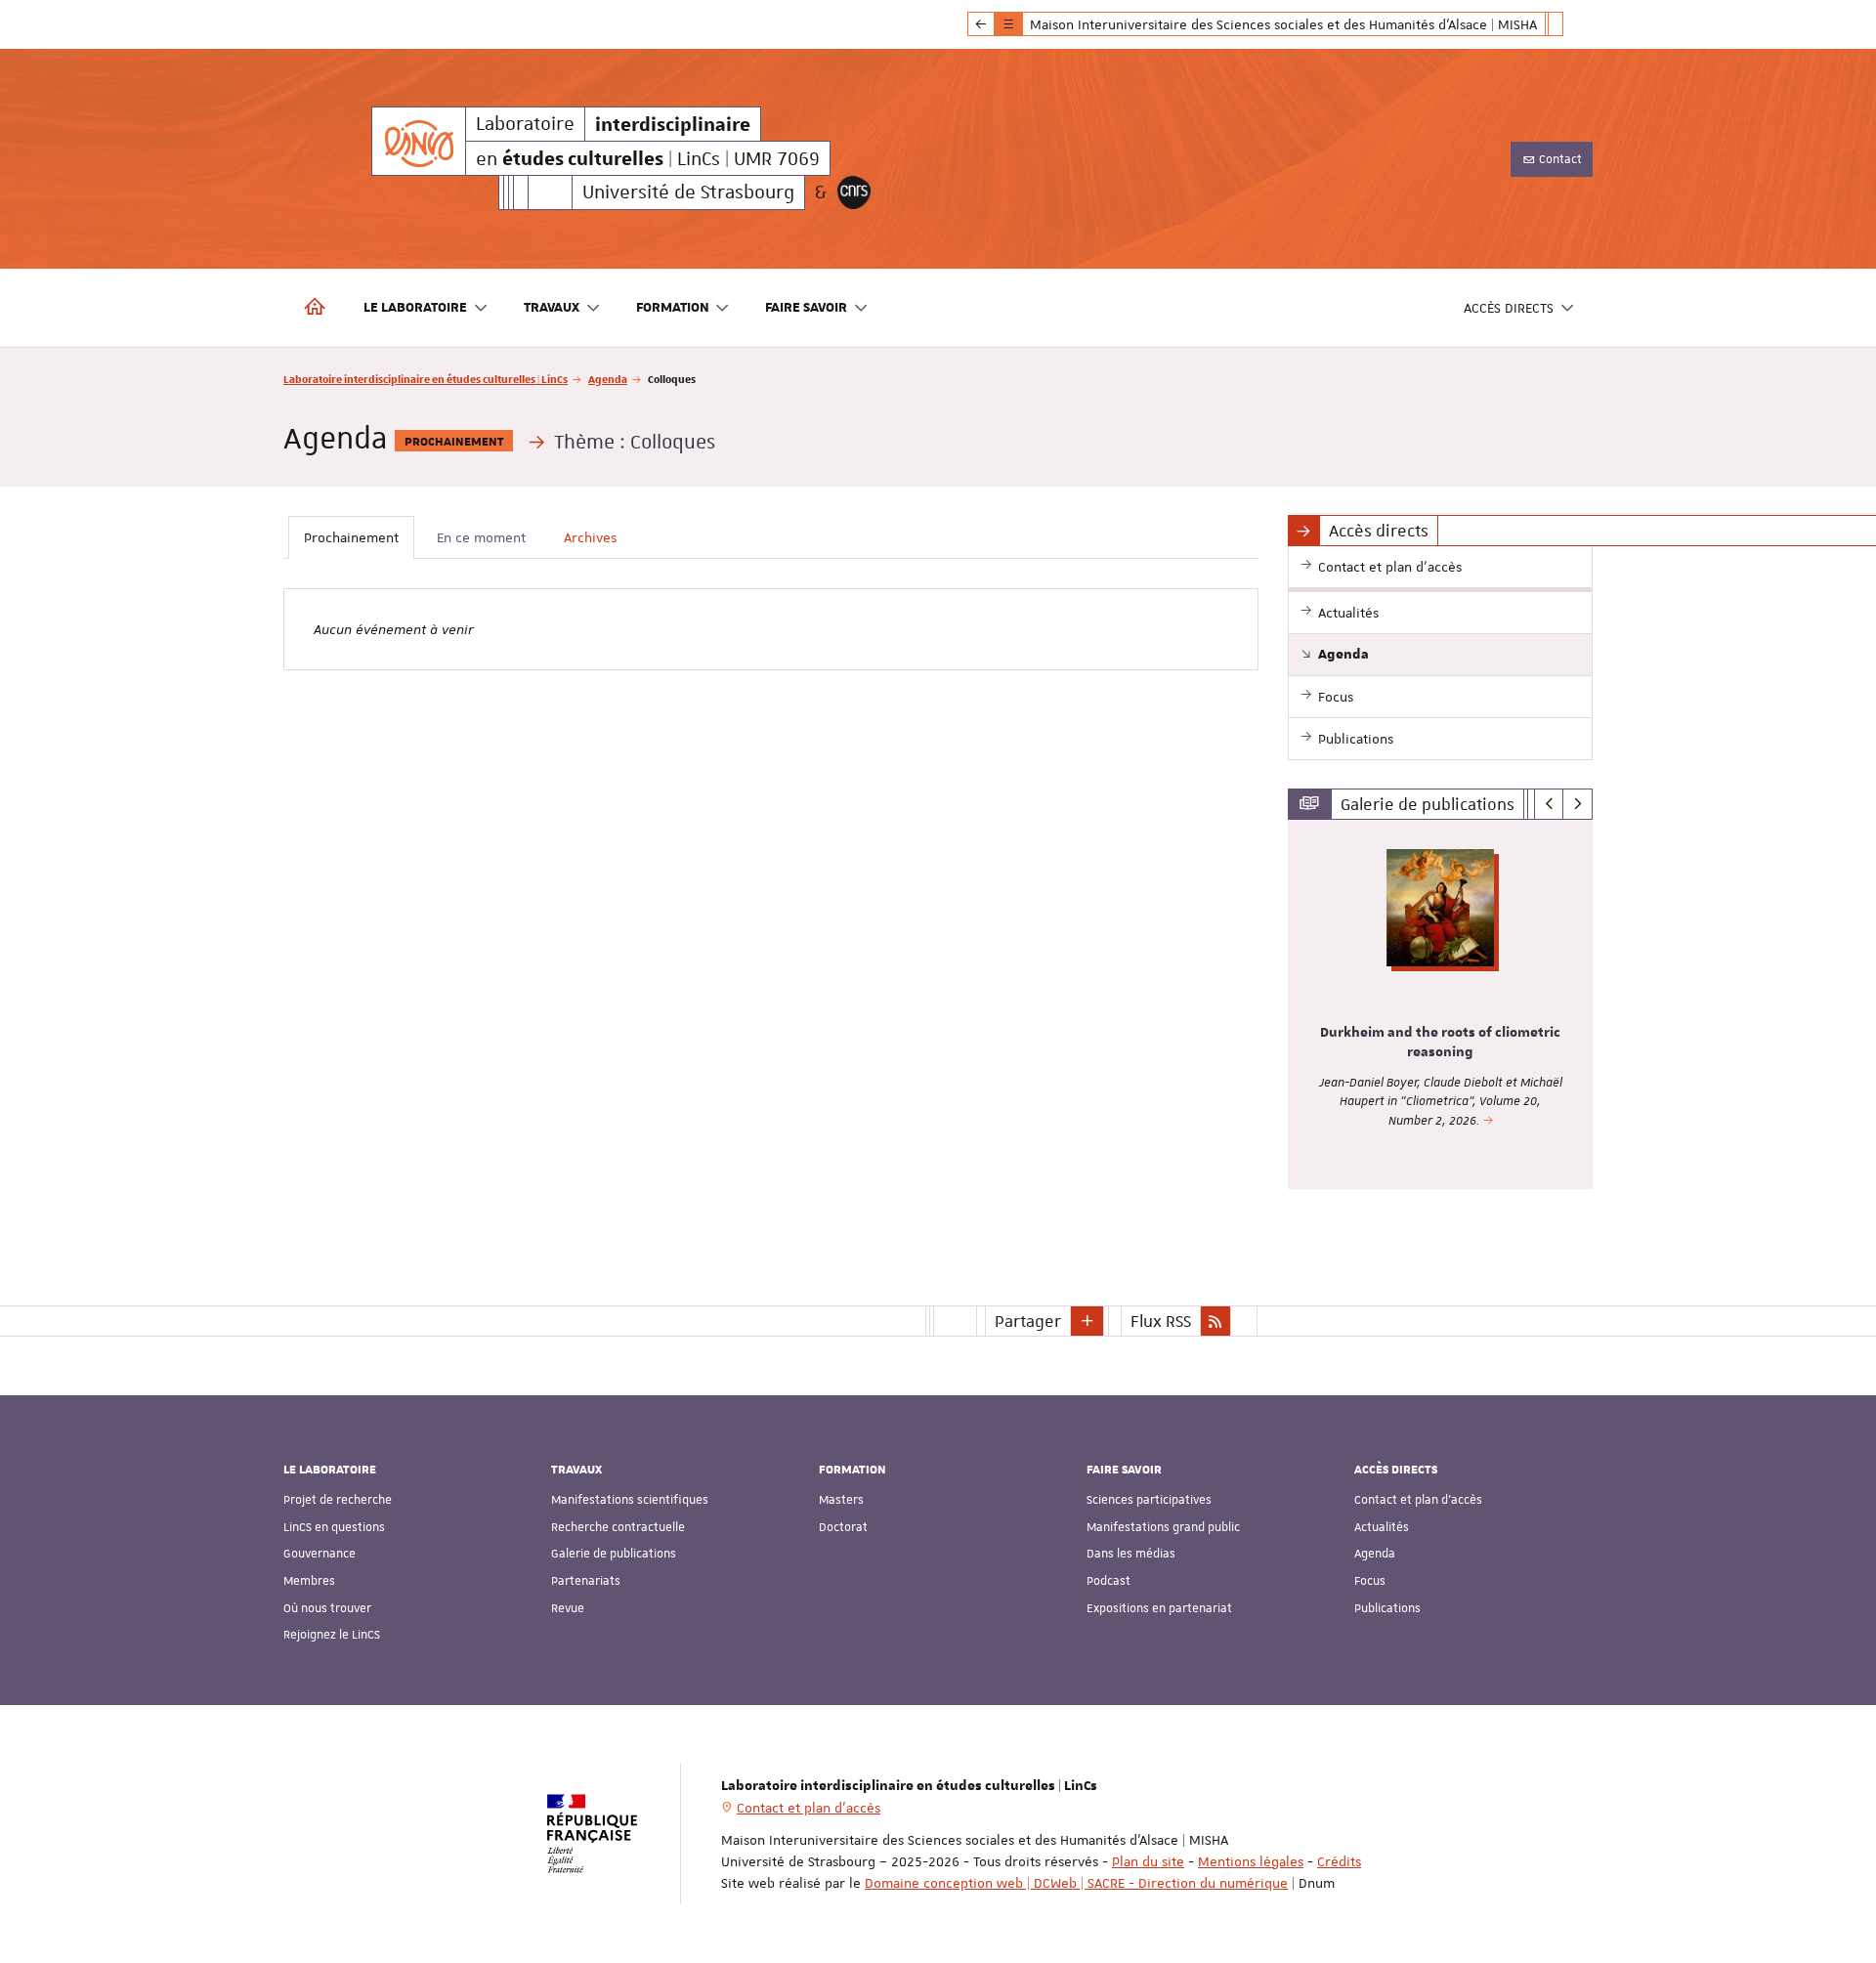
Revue (568, 1608)
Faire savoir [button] (806, 308)
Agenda (608, 379)
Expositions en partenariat (1159, 1608)
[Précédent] (1549, 804)
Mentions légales (1251, 1861)
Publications (1387, 1608)
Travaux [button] (552, 308)
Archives (590, 537)
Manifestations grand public (1163, 1527)
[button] (1087, 1321)
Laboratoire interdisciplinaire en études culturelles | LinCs (426, 379)
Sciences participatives (1149, 1500)
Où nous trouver (327, 1608)
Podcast (1109, 1581)
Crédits (1339, 1861)
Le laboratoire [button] (415, 308)
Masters (841, 1500)
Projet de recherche (338, 1500)
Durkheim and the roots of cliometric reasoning (1440, 1043)
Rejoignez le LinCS (332, 1635)
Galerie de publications (614, 1554)
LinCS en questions (334, 1527)
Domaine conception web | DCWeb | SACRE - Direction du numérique (1076, 1883)
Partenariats (586, 1581)
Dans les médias (1131, 1554)
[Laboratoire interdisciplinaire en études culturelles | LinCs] (419, 141)
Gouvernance (320, 1554)
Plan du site (1148, 1861)
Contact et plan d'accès (1418, 1500)
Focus (1370, 1581)
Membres (309, 1581)
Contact (1559, 159)
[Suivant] (1578, 804)
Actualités (1382, 1527)
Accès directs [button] (1509, 308)
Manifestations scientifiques (630, 1500)
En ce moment (481, 537)
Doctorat (843, 1527)
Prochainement (351, 537)
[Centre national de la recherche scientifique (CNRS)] (854, 192)
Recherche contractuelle (618, 1527)
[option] (1441, 1004)
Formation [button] (673, 308)
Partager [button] (1028, 1321)
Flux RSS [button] (1161, 1321)
